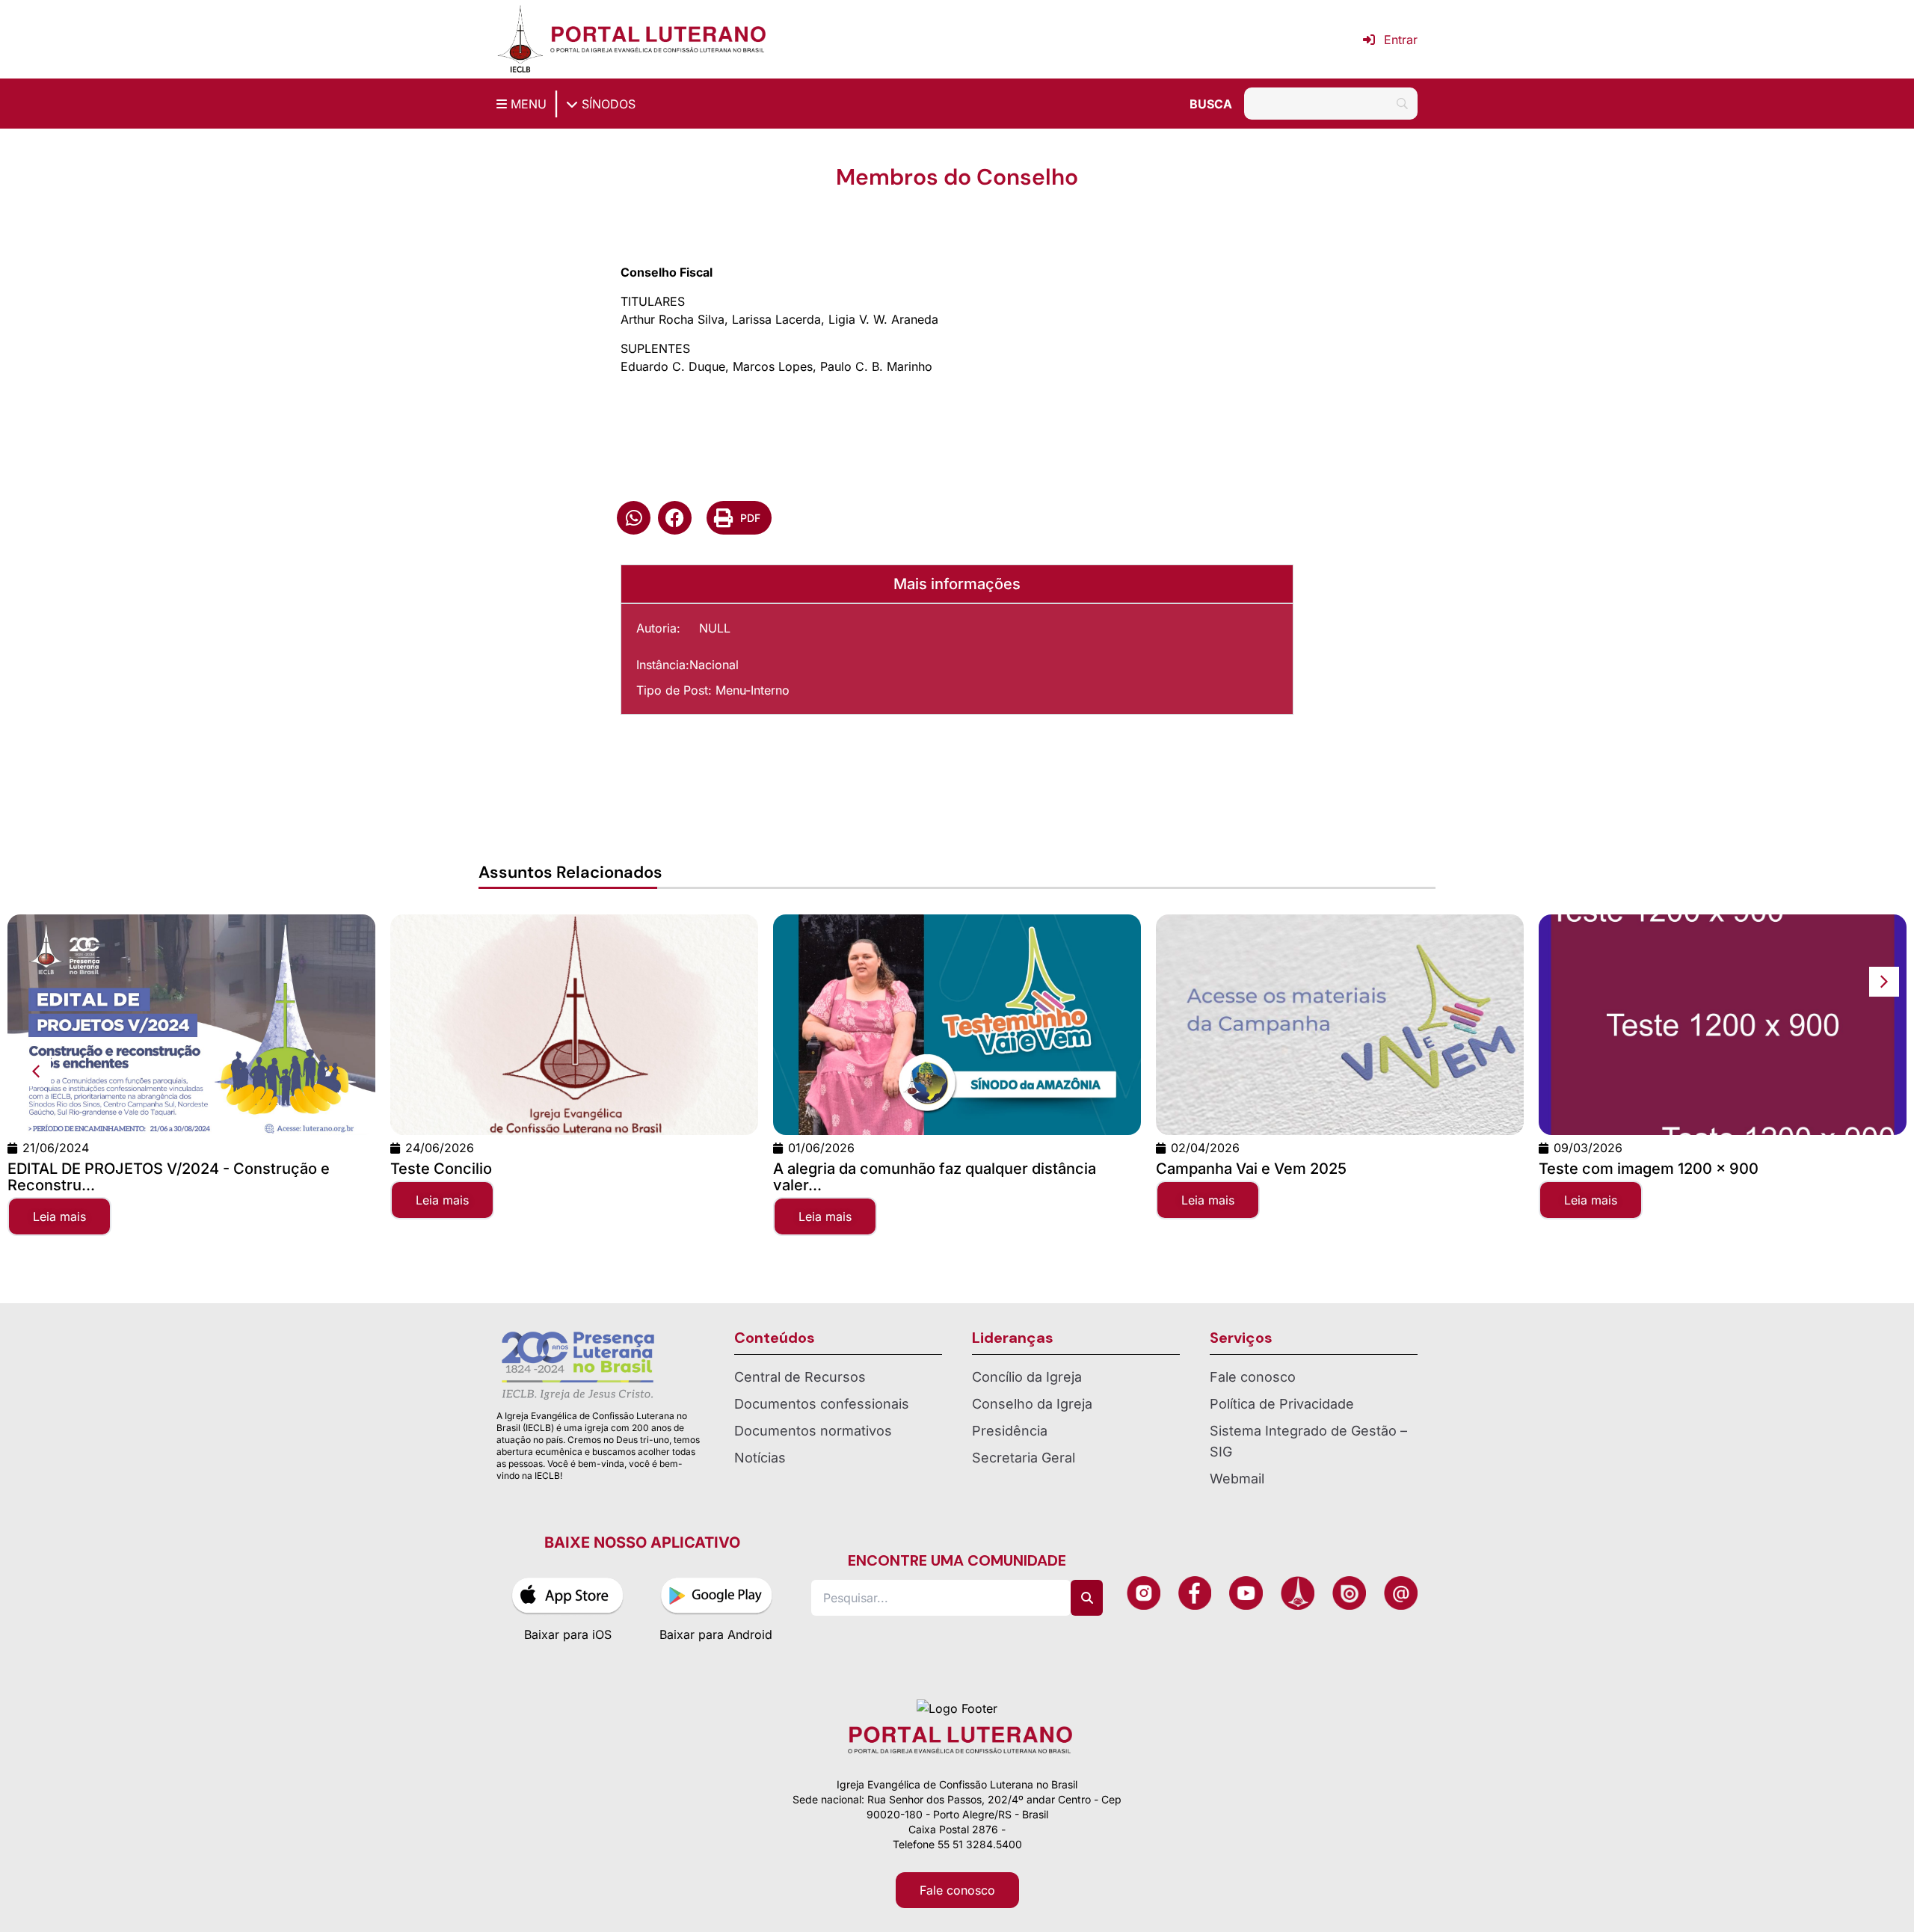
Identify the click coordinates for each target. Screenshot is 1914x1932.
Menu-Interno (753, 690)
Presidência (1010, 1431)
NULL (715, 628)
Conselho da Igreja (1032, 1404)
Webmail (1237, 1479)
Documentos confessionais (822, 1404)
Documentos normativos (813, 1431)
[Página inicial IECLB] (520, 39)
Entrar (1401, 40)
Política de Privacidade (1282, 1404)
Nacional (714, 665)
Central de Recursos (800, 1377)
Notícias (760, 1458)
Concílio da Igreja (1027, 1377)
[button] (634, 518)
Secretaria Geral (1024, 1458)
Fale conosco (1253, 1377)
